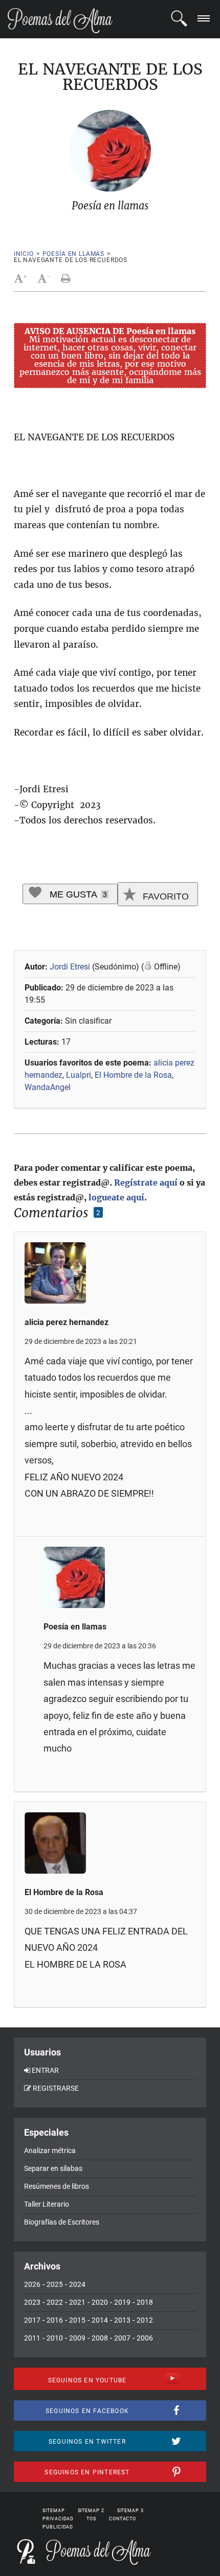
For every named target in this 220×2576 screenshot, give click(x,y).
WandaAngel (48, 1087)
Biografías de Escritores (62, 2222)
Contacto (123, 2519)
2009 (77, 2338)
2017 (32, 2320)
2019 (122, 2302)
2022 (55, 2302)
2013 (122, 2320)
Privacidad (58, 2519)
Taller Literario (47, 2204)
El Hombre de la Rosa (133, 1075)
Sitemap (53, 2511)
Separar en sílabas (53, 2168)
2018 (145, 2302)
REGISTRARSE (56, 2088)
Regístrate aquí (146, 1183)
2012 (145, 2320)
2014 (100, 2320)
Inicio (24, 254)
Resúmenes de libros (57, 2186)
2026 (32, 2284)
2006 (145, 2338)
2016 (55, 2320)
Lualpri (79, 1075)
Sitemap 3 (130, 2511)
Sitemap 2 (91, 2511)
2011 (32, 2338)
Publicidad (58, 2527)
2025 (55, 2284)
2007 (122, 2338)
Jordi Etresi (70, 967)
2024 (77, 2284)
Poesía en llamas (73, 254)
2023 (32, 2302)
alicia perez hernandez (67, 1322)
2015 (77, 2320)
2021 (77, 2302)
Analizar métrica (50, 2150)
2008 (100, 2338)
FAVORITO (164, 896)
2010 (55, 2338)
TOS (91, 2519)
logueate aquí (116, 1197)
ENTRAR (45, 2070)
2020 (100, 2302)
